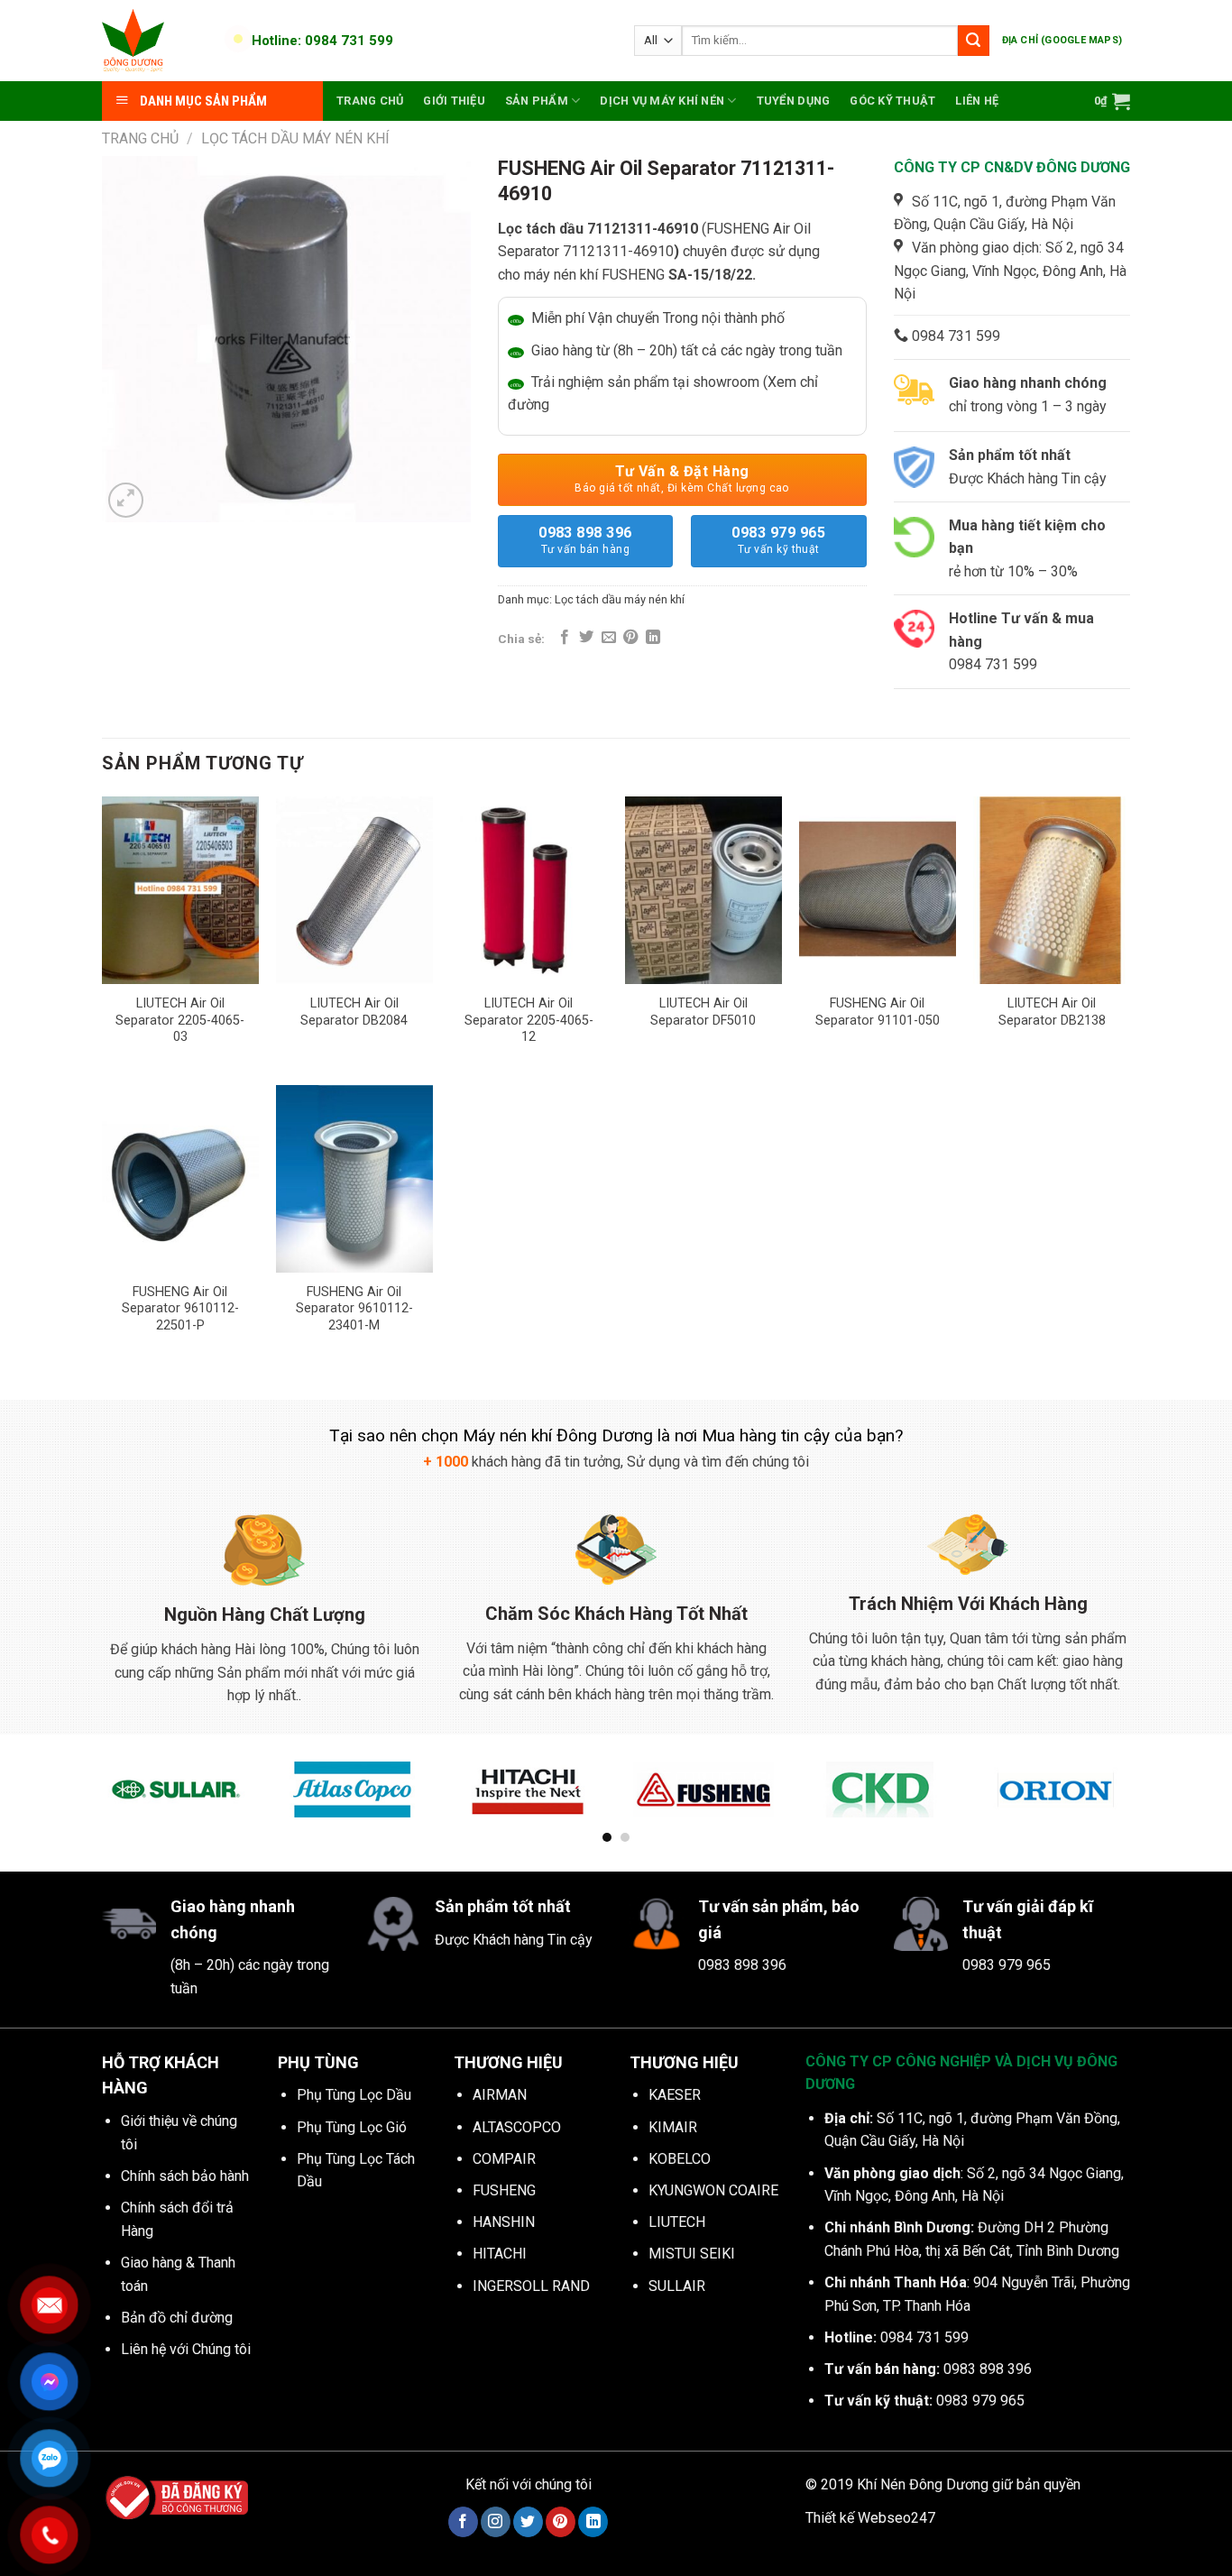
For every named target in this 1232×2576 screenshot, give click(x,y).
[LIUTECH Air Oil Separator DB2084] (354, 890)
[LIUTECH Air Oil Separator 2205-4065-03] (180, 890)
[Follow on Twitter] (528, 2522)
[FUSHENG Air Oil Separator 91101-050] (878, 890)
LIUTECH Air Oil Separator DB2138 (1052, 1012)
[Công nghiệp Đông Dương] (154, 41)
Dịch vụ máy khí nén (662, 101)
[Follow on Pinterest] (561, 2522)
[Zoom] (126, 500)
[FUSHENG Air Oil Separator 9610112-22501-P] (180, 1179)
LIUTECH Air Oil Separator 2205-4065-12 (529, 1020)
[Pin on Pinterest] (630, 638)
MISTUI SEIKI (692, 2254)
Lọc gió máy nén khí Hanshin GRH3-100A (233, 2518)
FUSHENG (504, 2190)
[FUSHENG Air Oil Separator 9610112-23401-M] (354, 1179)
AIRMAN (500, 2095)
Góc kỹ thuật (892, 101)
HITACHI (500, 2254)
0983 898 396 (585, 540)
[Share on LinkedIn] (653, 638)
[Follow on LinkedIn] (593, 2522)
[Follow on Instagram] (496, 2522)
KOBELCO (680, 2159)
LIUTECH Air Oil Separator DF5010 (703, 1012)
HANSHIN (504, 2222)
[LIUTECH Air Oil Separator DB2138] (1052, 890)
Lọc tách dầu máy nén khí (295, 138)
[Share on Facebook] (565, 638)
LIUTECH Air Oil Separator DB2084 (354, 1012)
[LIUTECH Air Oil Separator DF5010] (703, 890)
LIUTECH (677, 2222)
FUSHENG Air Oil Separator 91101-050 (878, 1012)
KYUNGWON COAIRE (713, 2190)
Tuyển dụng (794, 101)
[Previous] (98, 1801)
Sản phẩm (537, 101)
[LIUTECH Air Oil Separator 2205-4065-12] (529, 890)
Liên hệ (977, 101)
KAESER (675, 2095)
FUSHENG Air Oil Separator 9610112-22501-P (180, 1309)
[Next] (1134, 1801)
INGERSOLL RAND (531, 2286)
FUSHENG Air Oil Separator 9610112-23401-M (354, 1309)
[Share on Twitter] (586, 638)
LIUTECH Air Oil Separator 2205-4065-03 (180, 1020)
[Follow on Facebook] (463, 2522)
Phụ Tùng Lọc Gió (352, 2127)
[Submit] (973, 41)
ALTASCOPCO (517, 2127)
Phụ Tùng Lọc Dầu (354, 2095)
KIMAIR (673, 2127)
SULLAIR (677, 2286)
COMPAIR (504, 2159)
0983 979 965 (778, 540)
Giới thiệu (454, 101)
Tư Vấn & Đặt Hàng (682, 478)
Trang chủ (370, 101)
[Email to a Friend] (609, 638)
